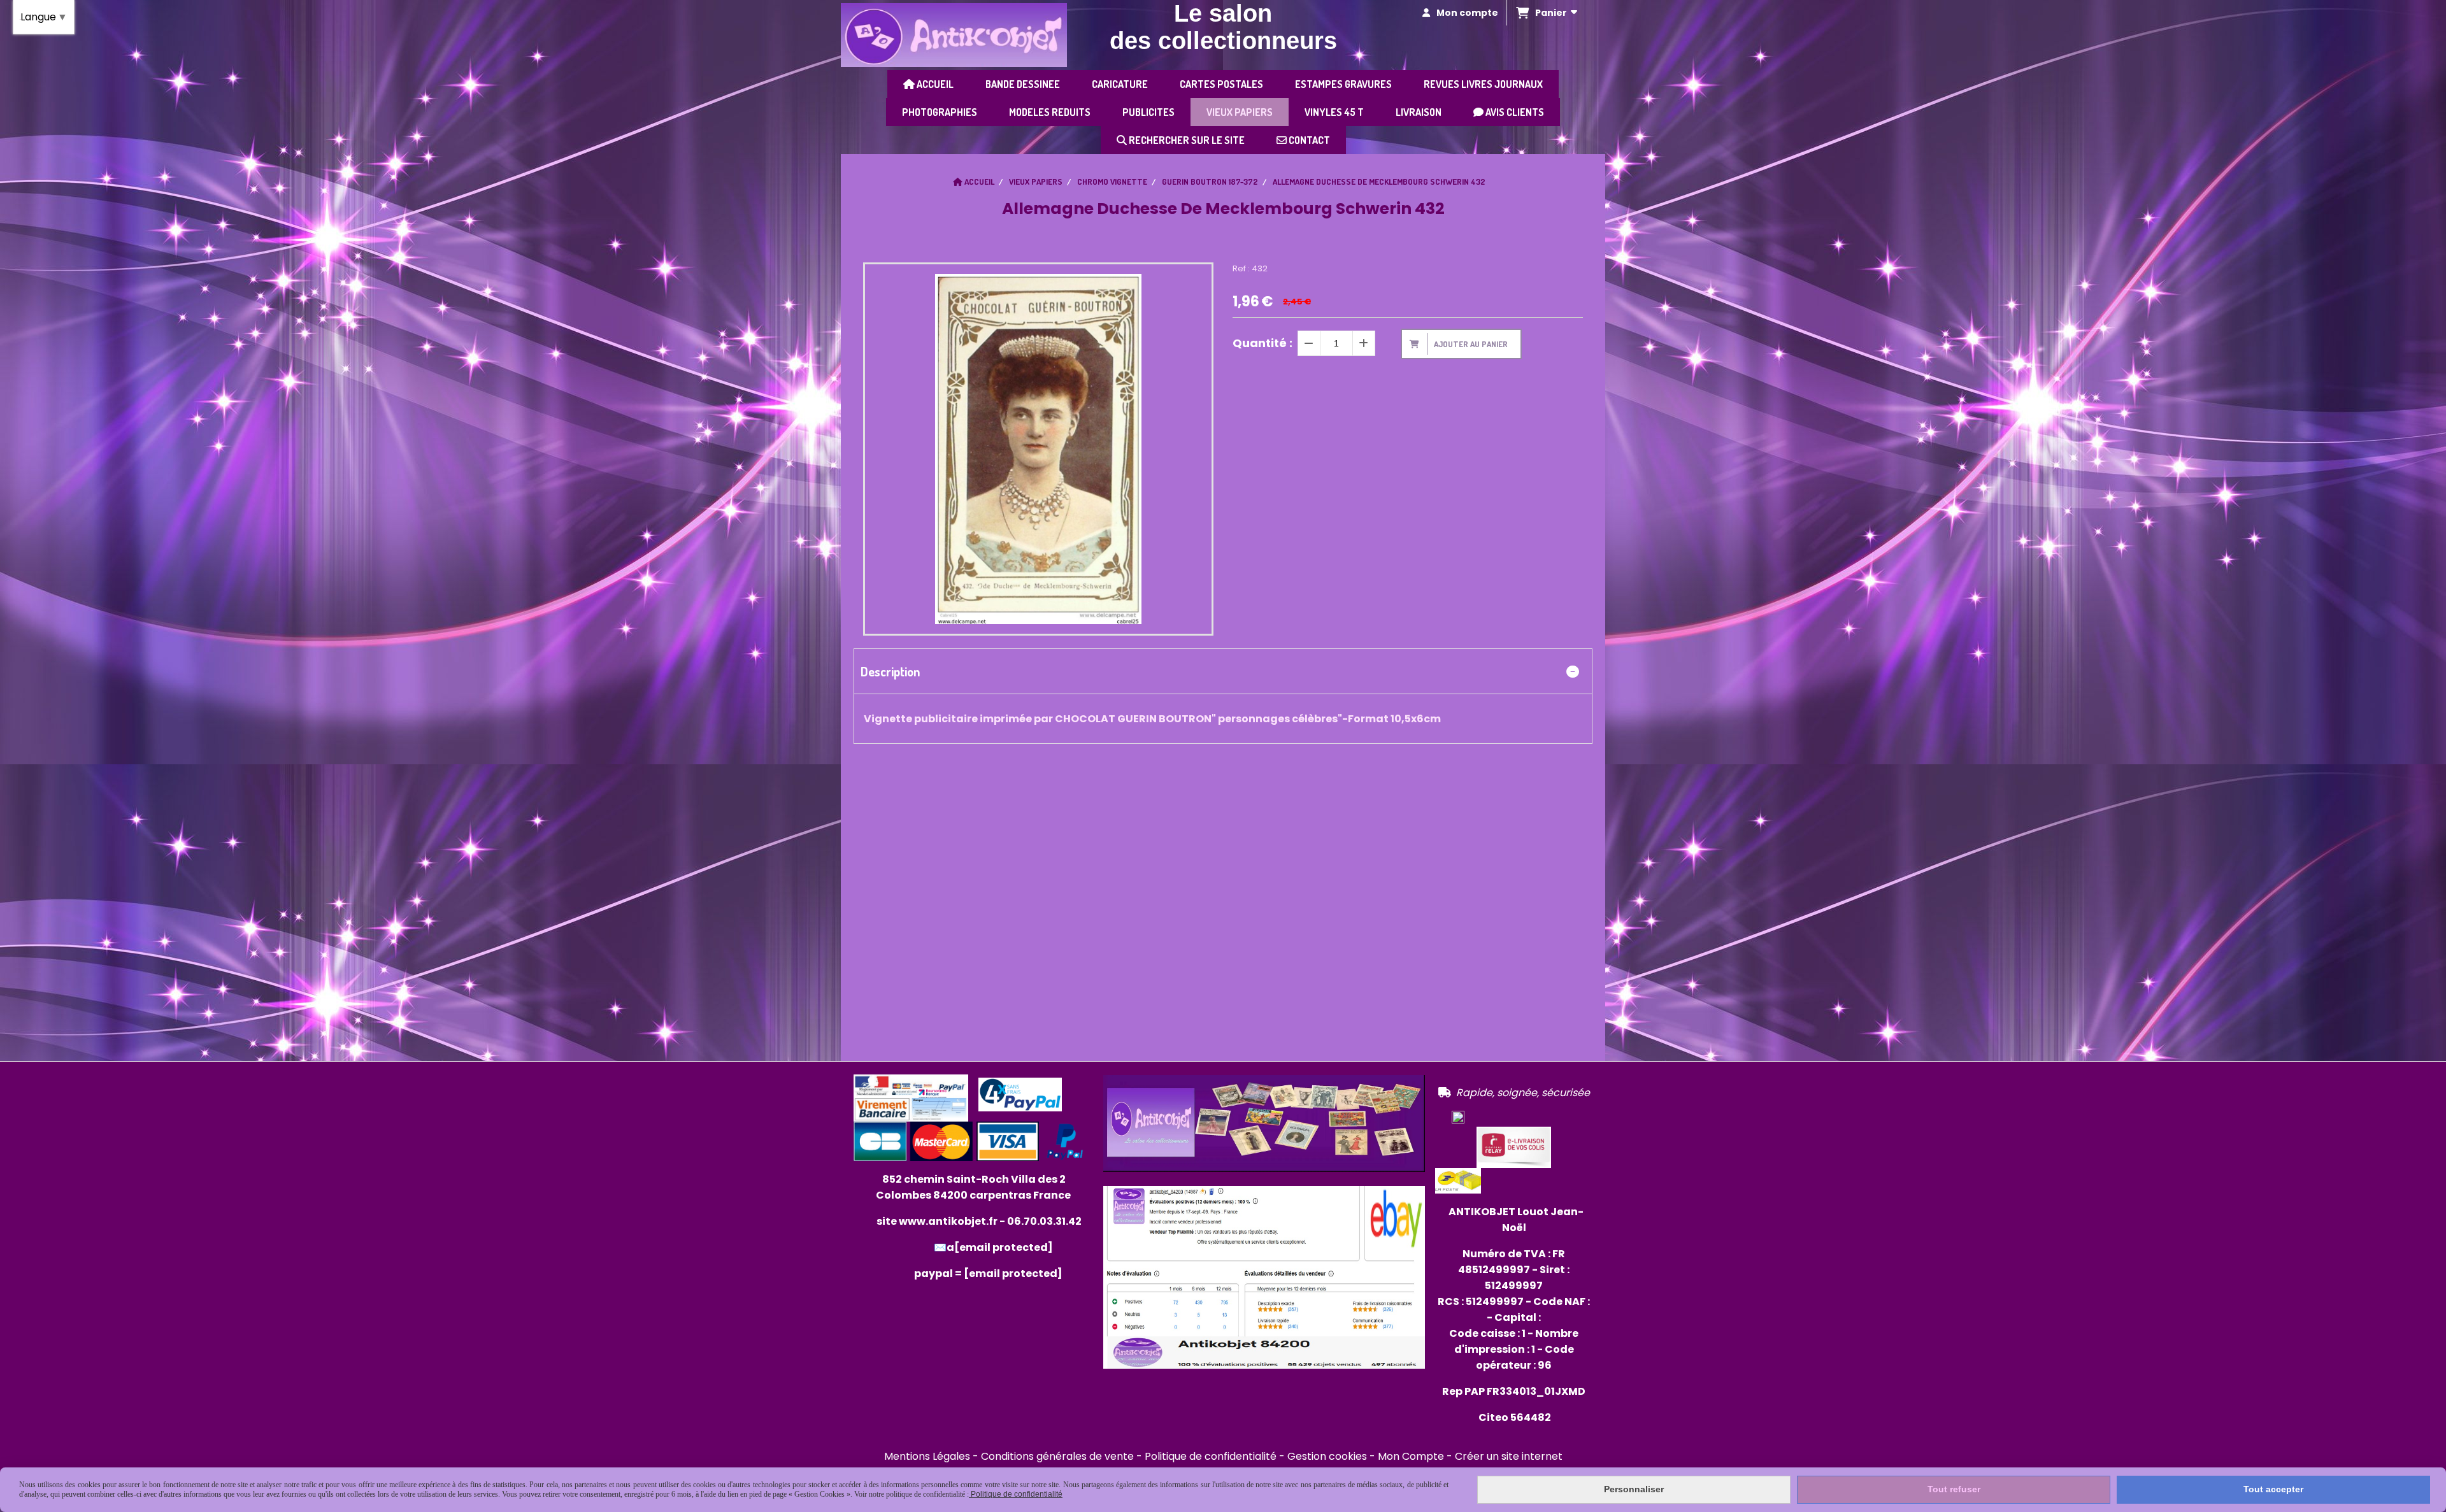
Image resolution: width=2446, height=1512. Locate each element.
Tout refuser (1954, 1489)
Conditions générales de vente (1057, 1456)
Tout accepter (2273, 1489)
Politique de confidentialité (1211, 1456)
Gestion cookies (1327, 1456)
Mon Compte (1411, 1456)
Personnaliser (1634, 1489)
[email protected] (1013, 1273)
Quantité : (1262, 343)
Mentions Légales (927, 1456)
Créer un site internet (1509, 1456)
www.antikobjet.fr (948, 1221)
